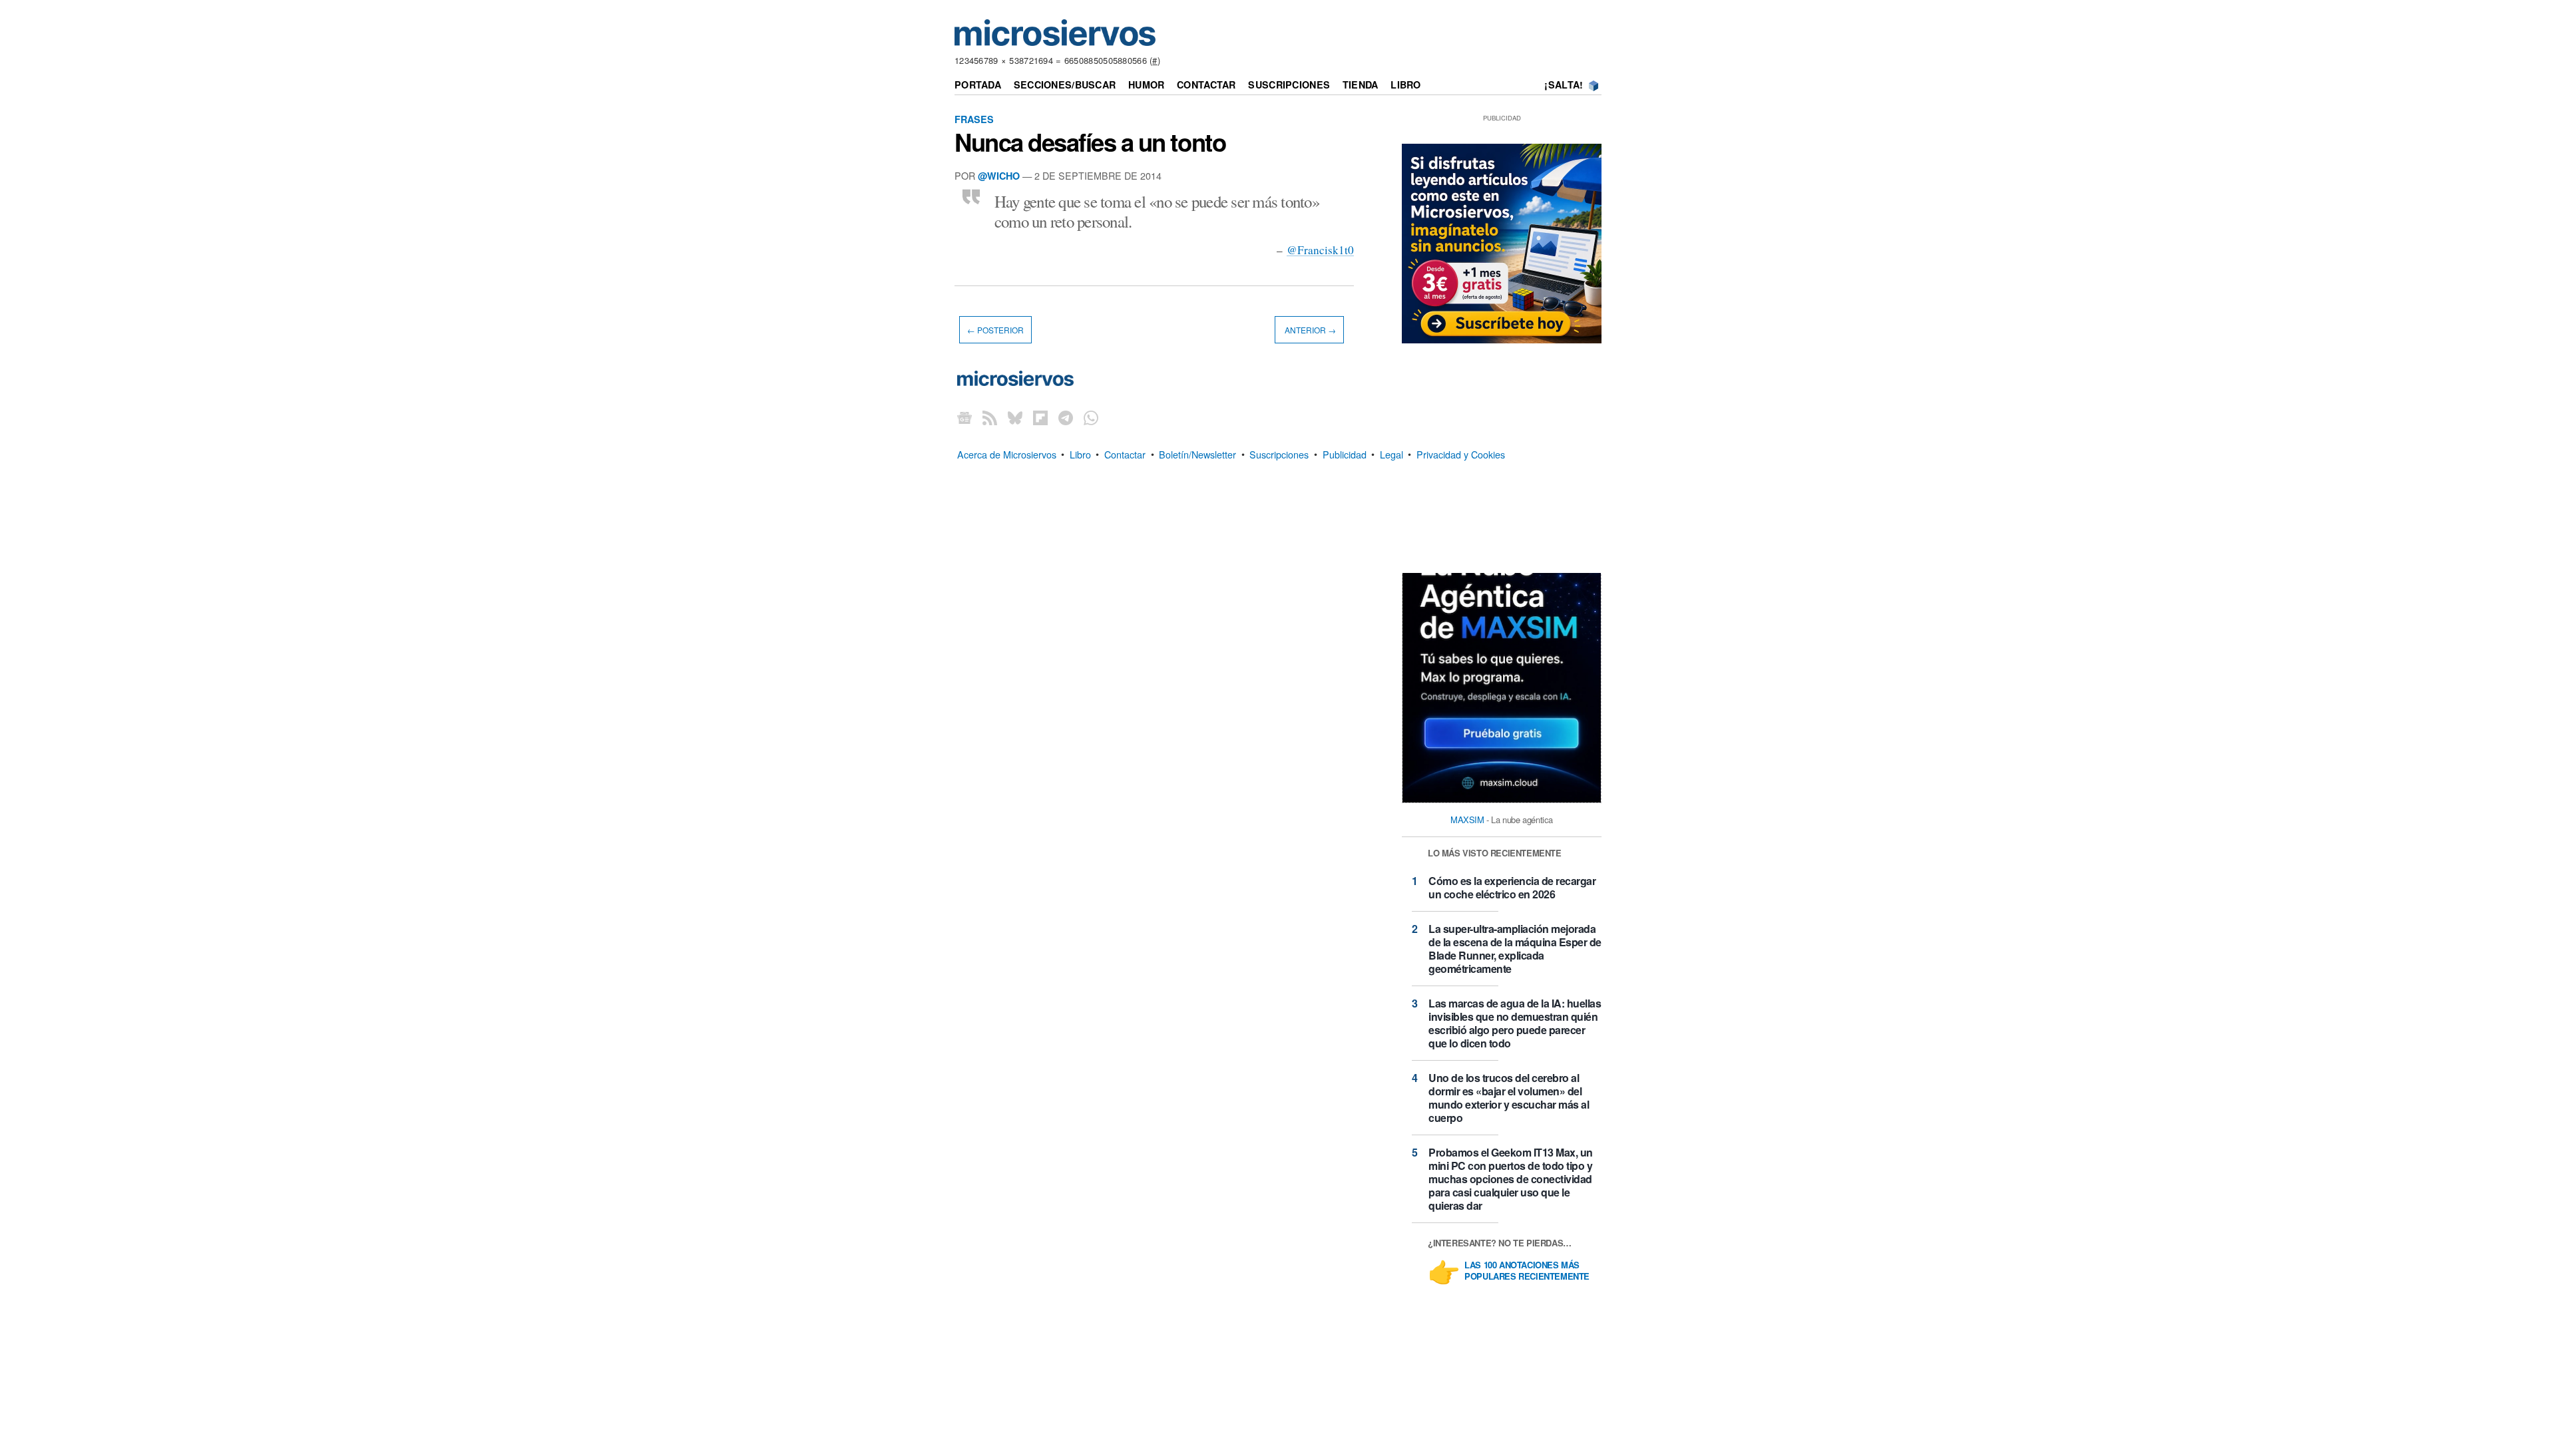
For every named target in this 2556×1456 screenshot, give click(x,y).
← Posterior (995, 330)
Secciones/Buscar (1065, 85)
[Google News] (964, 417)
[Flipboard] (1040, 417)
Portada (978, 85)
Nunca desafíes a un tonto (1090, 142)
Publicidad (1345, 454)
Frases (974, 119)
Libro (1405, 85)
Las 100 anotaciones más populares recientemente (1527, 1271)
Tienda (1361, 85)
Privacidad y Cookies (1461, 454)
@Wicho (999, 176)
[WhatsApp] (1091, 417)
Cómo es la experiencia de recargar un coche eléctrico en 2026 (1512, 887)
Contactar (1206, 85)
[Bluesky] (1015, 417)
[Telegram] (1066, 417)
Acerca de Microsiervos (1007, 454)
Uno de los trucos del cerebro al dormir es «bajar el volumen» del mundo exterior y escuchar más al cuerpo (1509, 1098)
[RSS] (990, 417)
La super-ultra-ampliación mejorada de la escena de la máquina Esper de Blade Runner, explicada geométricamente (1515, 949)
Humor (1146, 85)
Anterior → (1309, 330)
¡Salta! (1564, 85)
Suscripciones (1289, 85)
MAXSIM (1467, 819)
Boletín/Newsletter (1197, 454)
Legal (1391, 454)
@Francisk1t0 (1320, 250)
